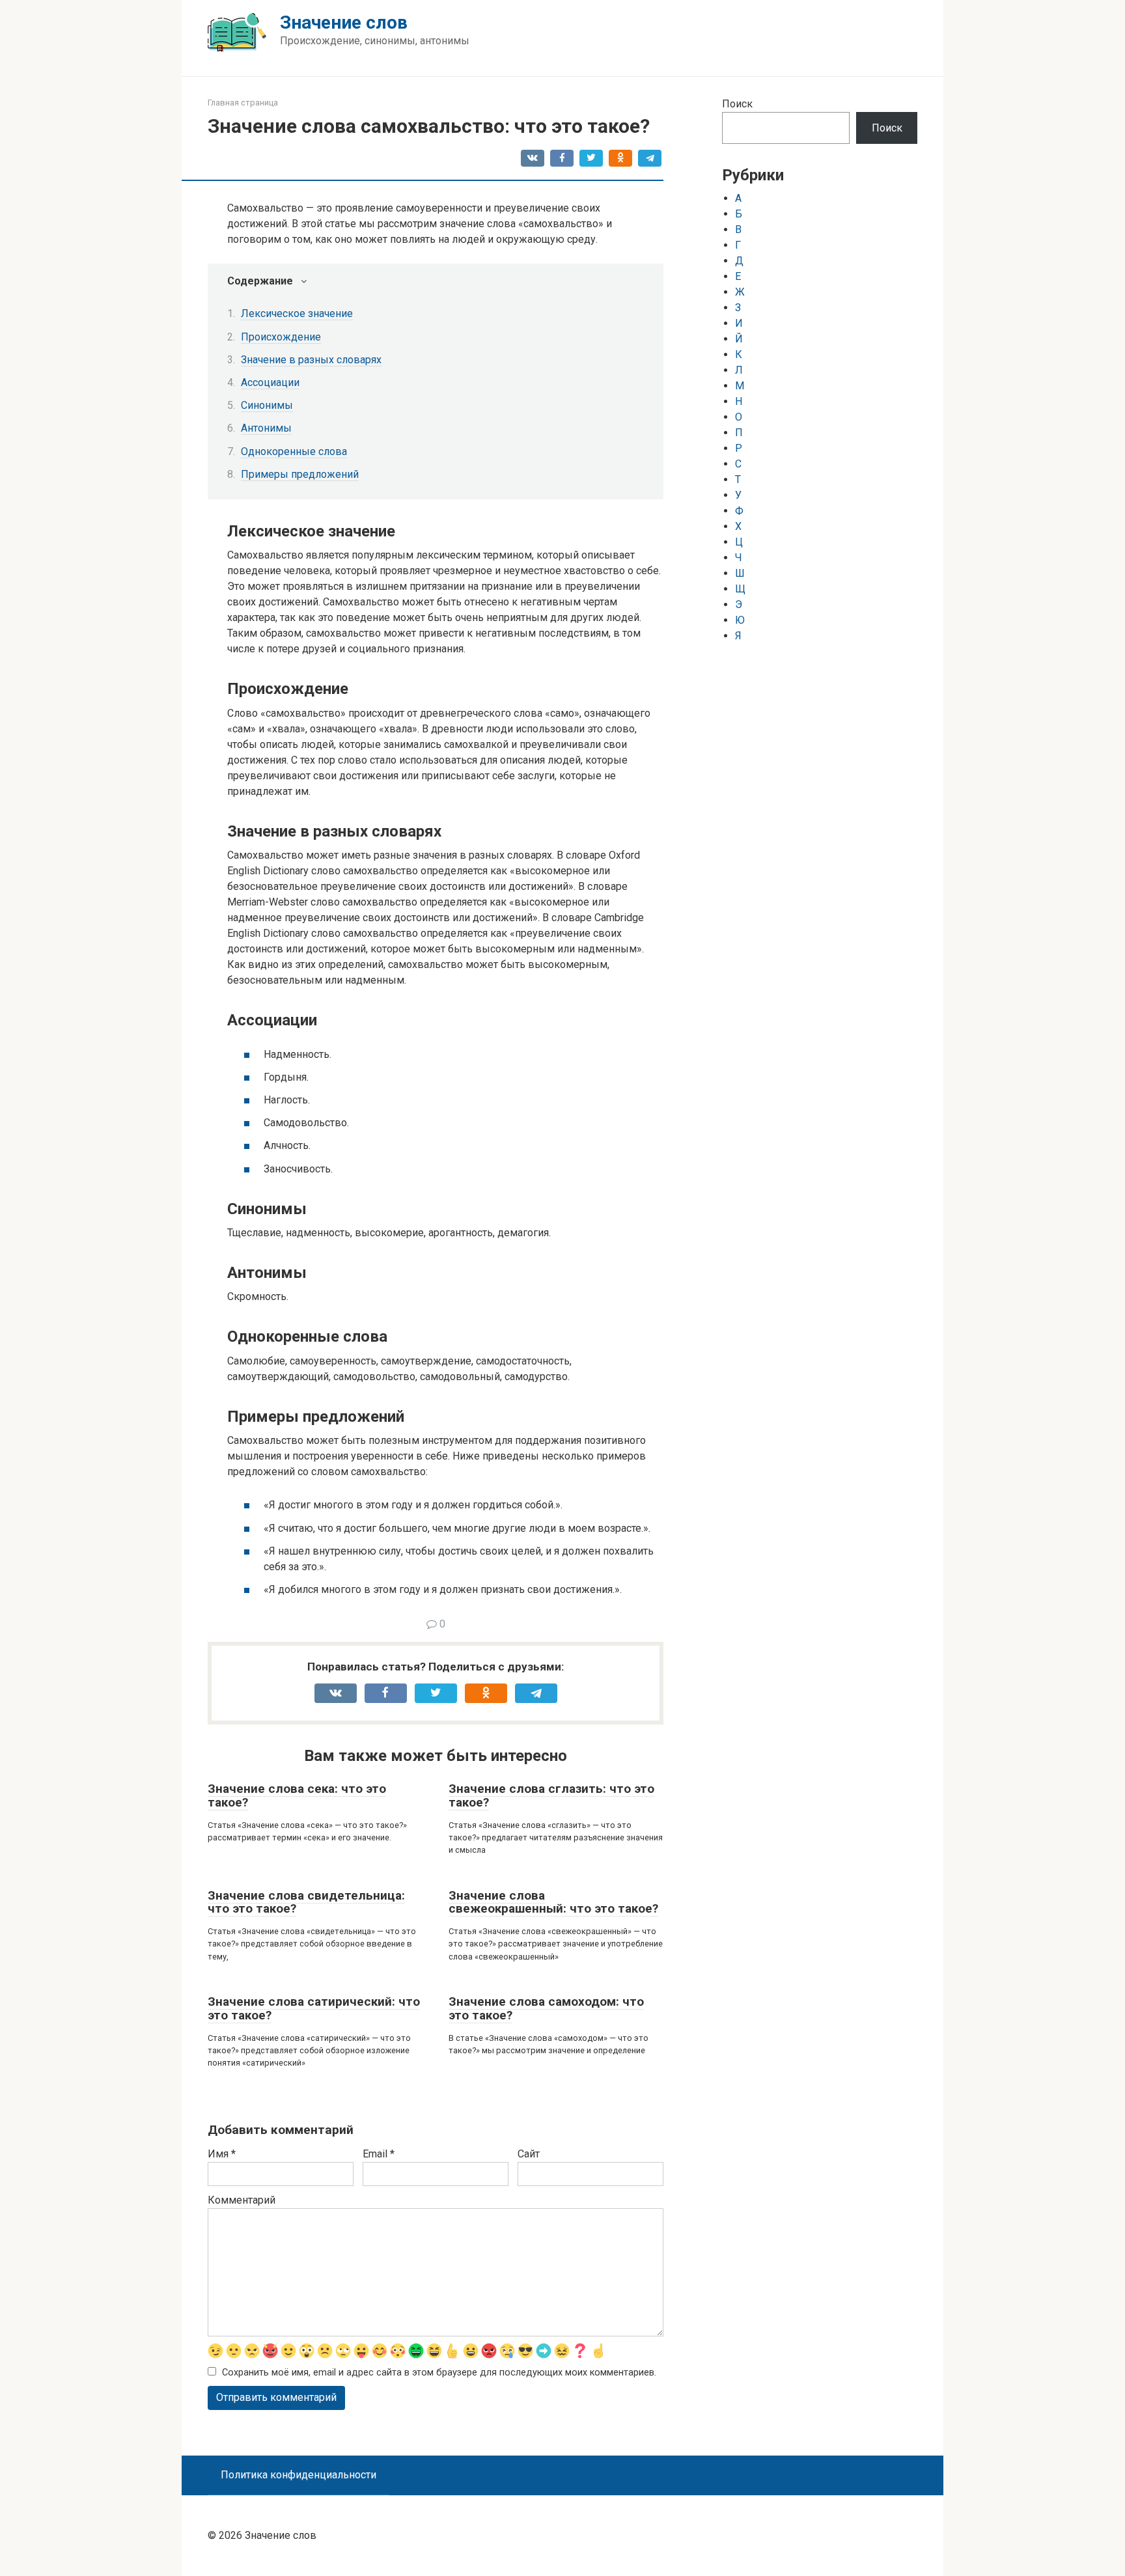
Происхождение (281, 337)
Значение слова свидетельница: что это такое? (306, 1902)
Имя (222, 2154)
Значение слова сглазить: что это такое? (551, 1795)
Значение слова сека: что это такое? (297, 1795)
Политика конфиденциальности (299, 2475)
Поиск (737, 104)
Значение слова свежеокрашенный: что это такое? (553, 1902)
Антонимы (266, 428)
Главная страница (243, 103)
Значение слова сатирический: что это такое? (314, 2008)
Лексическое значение (297, 313)
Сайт (529, 2154)
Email (379, 2154)
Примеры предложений (300, 474)
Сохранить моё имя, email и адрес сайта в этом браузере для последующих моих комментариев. (439, 2373)
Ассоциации (270, 382)
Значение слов (344, 22)
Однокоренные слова (294, 451)
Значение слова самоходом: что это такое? (546, 2008)
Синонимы (267, 405)
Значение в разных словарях (311, 360)
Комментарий (242, 2200)
